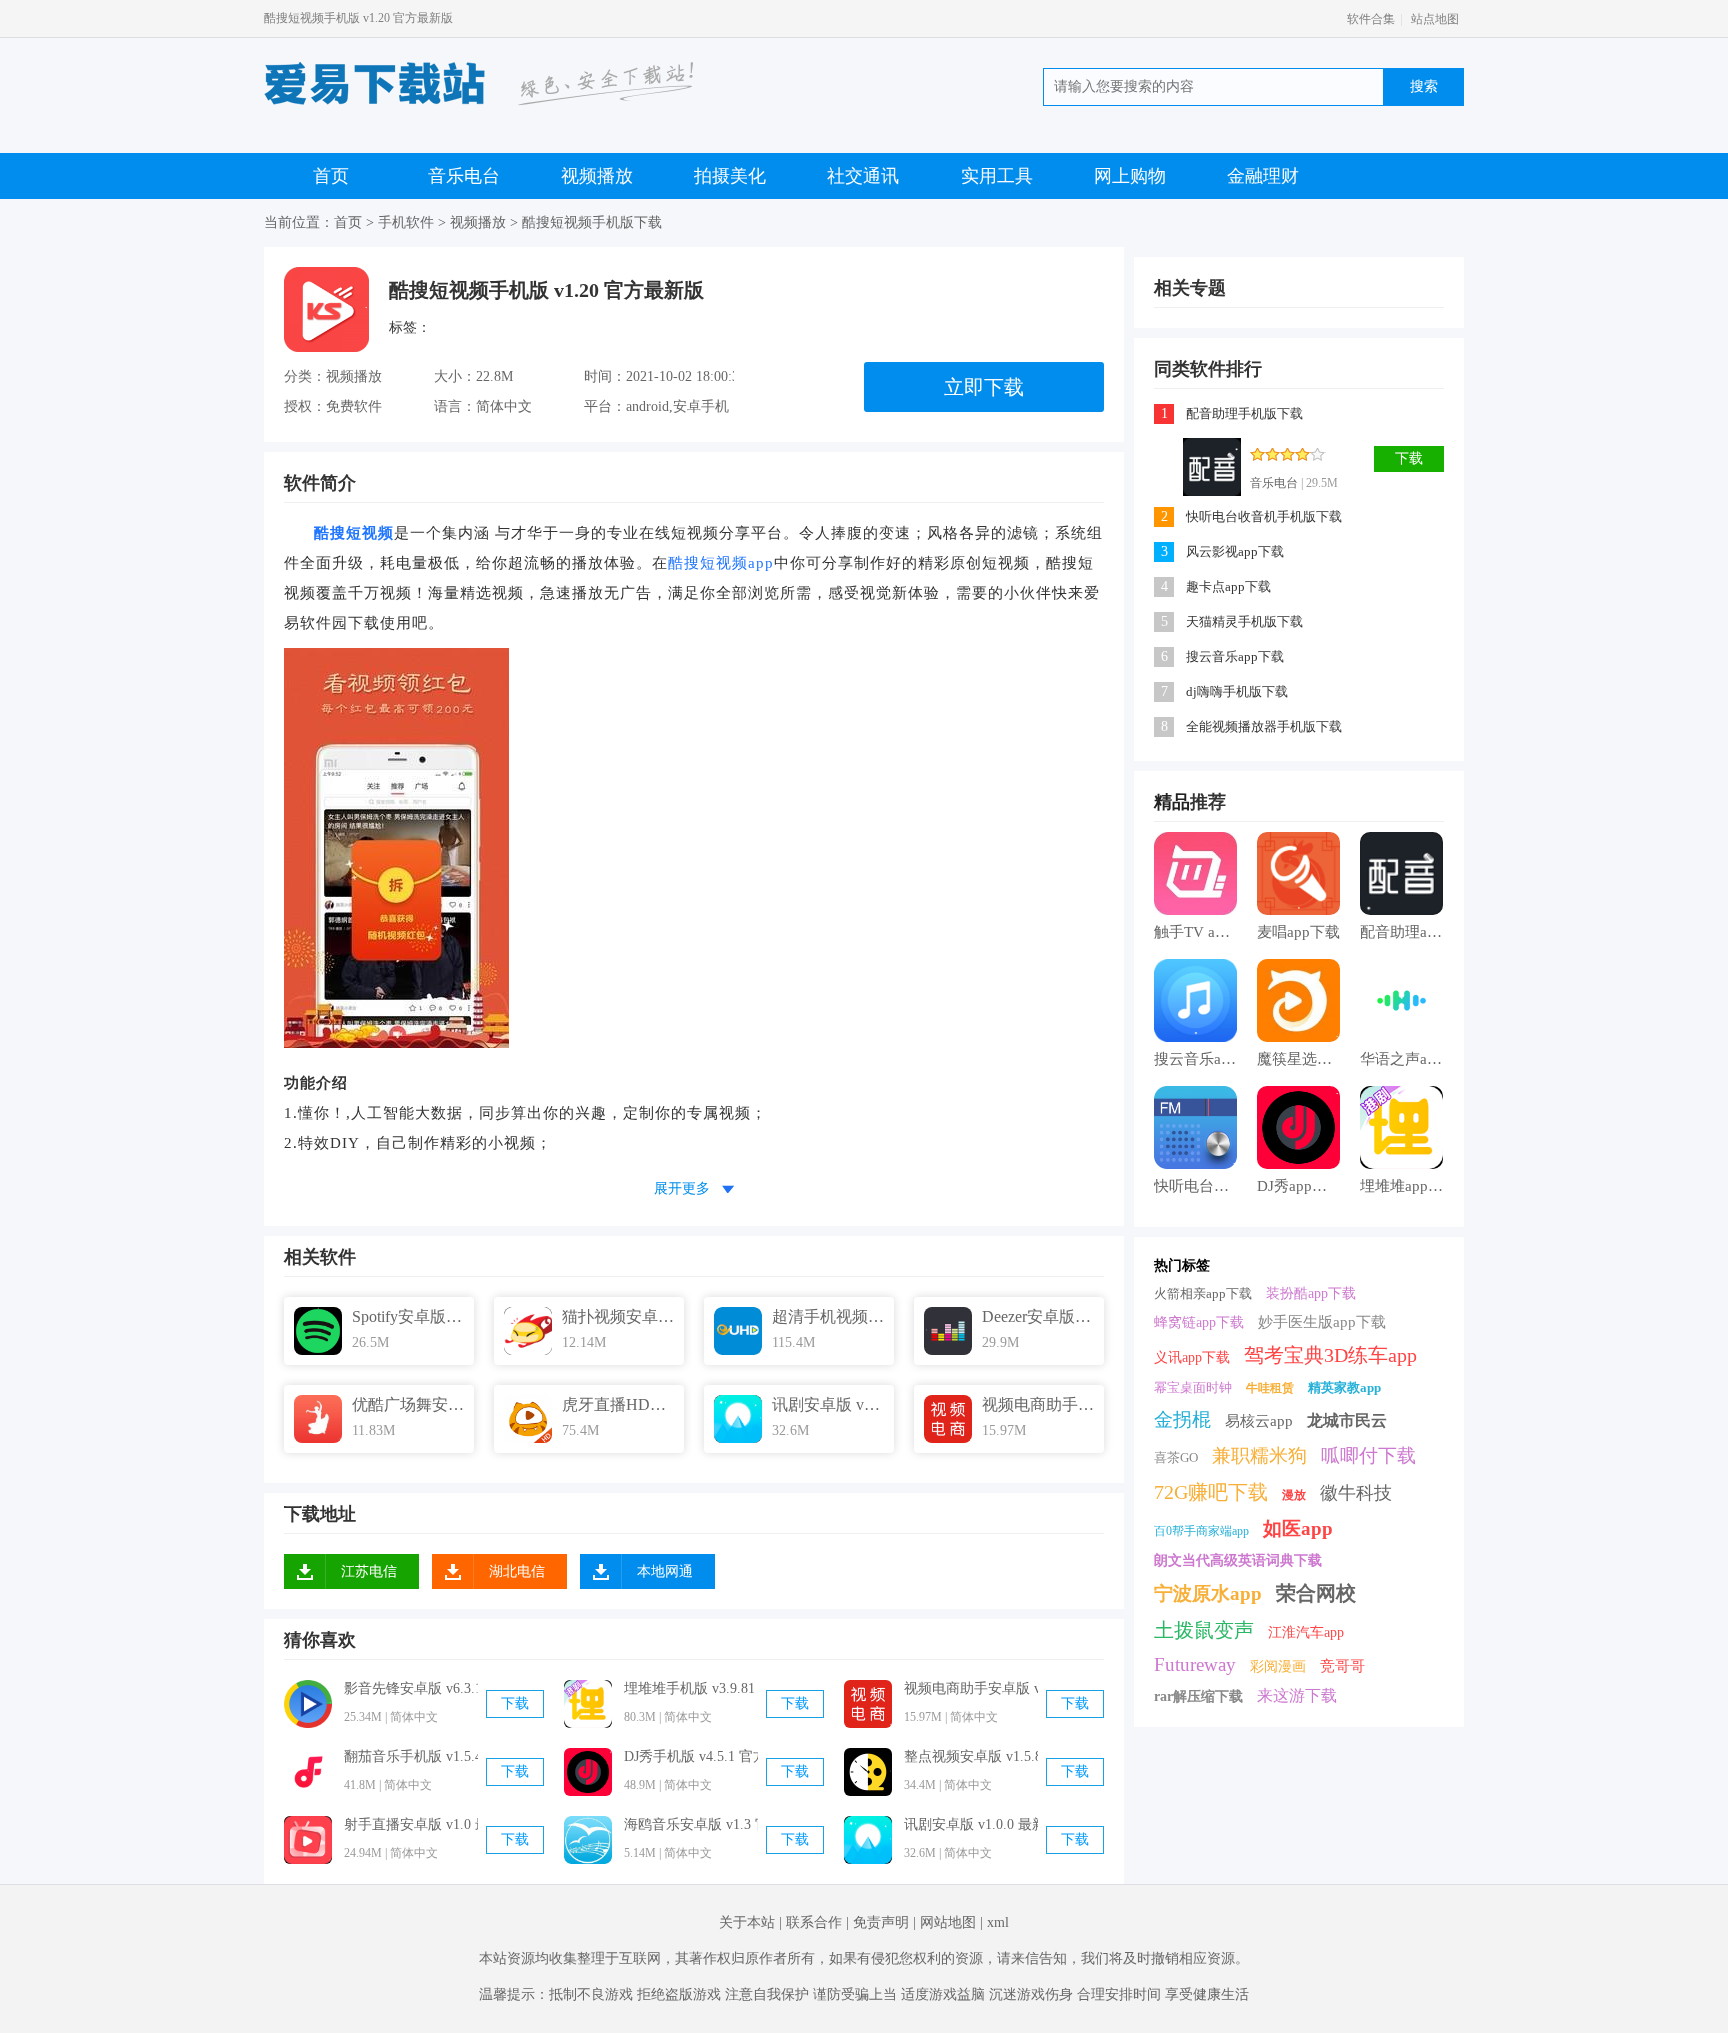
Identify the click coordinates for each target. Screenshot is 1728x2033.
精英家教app (1344, 1387)
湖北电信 (517, 1571)
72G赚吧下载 (1211, 1492)
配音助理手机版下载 (1244, 413)
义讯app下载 (1192, 1357)
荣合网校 (1316, 1593)
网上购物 (1130, 176)
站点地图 (1435, 19)
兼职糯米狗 (1259, 1455)
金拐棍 (1182, 1419)
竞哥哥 (1342, 1666)
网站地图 (948, 1922)
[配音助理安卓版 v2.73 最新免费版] (1212, 467)
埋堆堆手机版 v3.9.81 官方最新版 (691, 1688)
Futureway (1195, 1664)
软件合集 (1371, 19)
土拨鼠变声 (1204, 1630)
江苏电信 (369, 1571)
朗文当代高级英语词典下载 (1238, 1560)
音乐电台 (464, 176)
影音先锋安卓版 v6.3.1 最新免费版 (411, 1688)
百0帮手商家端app (1201, 1531)
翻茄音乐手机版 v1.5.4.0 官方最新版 (411, 1756)
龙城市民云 (1347, 1420)
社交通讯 (863, 176)
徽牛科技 (1356, 1493)
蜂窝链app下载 (1199, 1322)
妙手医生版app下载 (1322, 1322)
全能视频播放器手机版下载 (1264, 726)
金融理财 (1263, 176)
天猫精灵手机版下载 (1244, 621)
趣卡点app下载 (1228, 586)
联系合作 (814, 1922)
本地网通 (665, 1571)
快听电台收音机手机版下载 (1264, 516)
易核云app (1259, 1421)
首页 (331, 176)
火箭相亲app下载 (1203, 1293)
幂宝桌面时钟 (1193, 1387)
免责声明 (881, 1922)
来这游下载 (1297, 1695)
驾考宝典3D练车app (1330, 1355)
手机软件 (406, 222)
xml (998, 1922)
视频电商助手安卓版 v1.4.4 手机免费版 (971, 1688)
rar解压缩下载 (1198, 1696)
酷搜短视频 (354, 533)
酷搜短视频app (721, 563)
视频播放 (597, 176)
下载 (515, 1703)
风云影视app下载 (1235, 551)
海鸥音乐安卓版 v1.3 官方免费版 (691, 1824)
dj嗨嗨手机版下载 (1237, 691)
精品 (1172, 802)
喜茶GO (1176, 1457)
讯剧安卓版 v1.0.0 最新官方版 (971, 1824)
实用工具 (997, 176)
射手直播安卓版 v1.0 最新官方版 (411, 1824)
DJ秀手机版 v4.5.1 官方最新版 (691, 1756)
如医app (1298, 1528)
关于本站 (747, 1922)
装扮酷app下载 (1311, 1293)
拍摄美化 (730, 176)
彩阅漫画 (1278, 1666)
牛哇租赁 (1270, 1388)
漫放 (1294, 1495)
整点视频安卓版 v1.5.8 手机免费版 (971, 1756)
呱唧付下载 (1368, 1455)
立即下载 (984, 387)
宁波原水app (1208, 1593)
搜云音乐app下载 (1235, 656)
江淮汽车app (1306, 1632)
